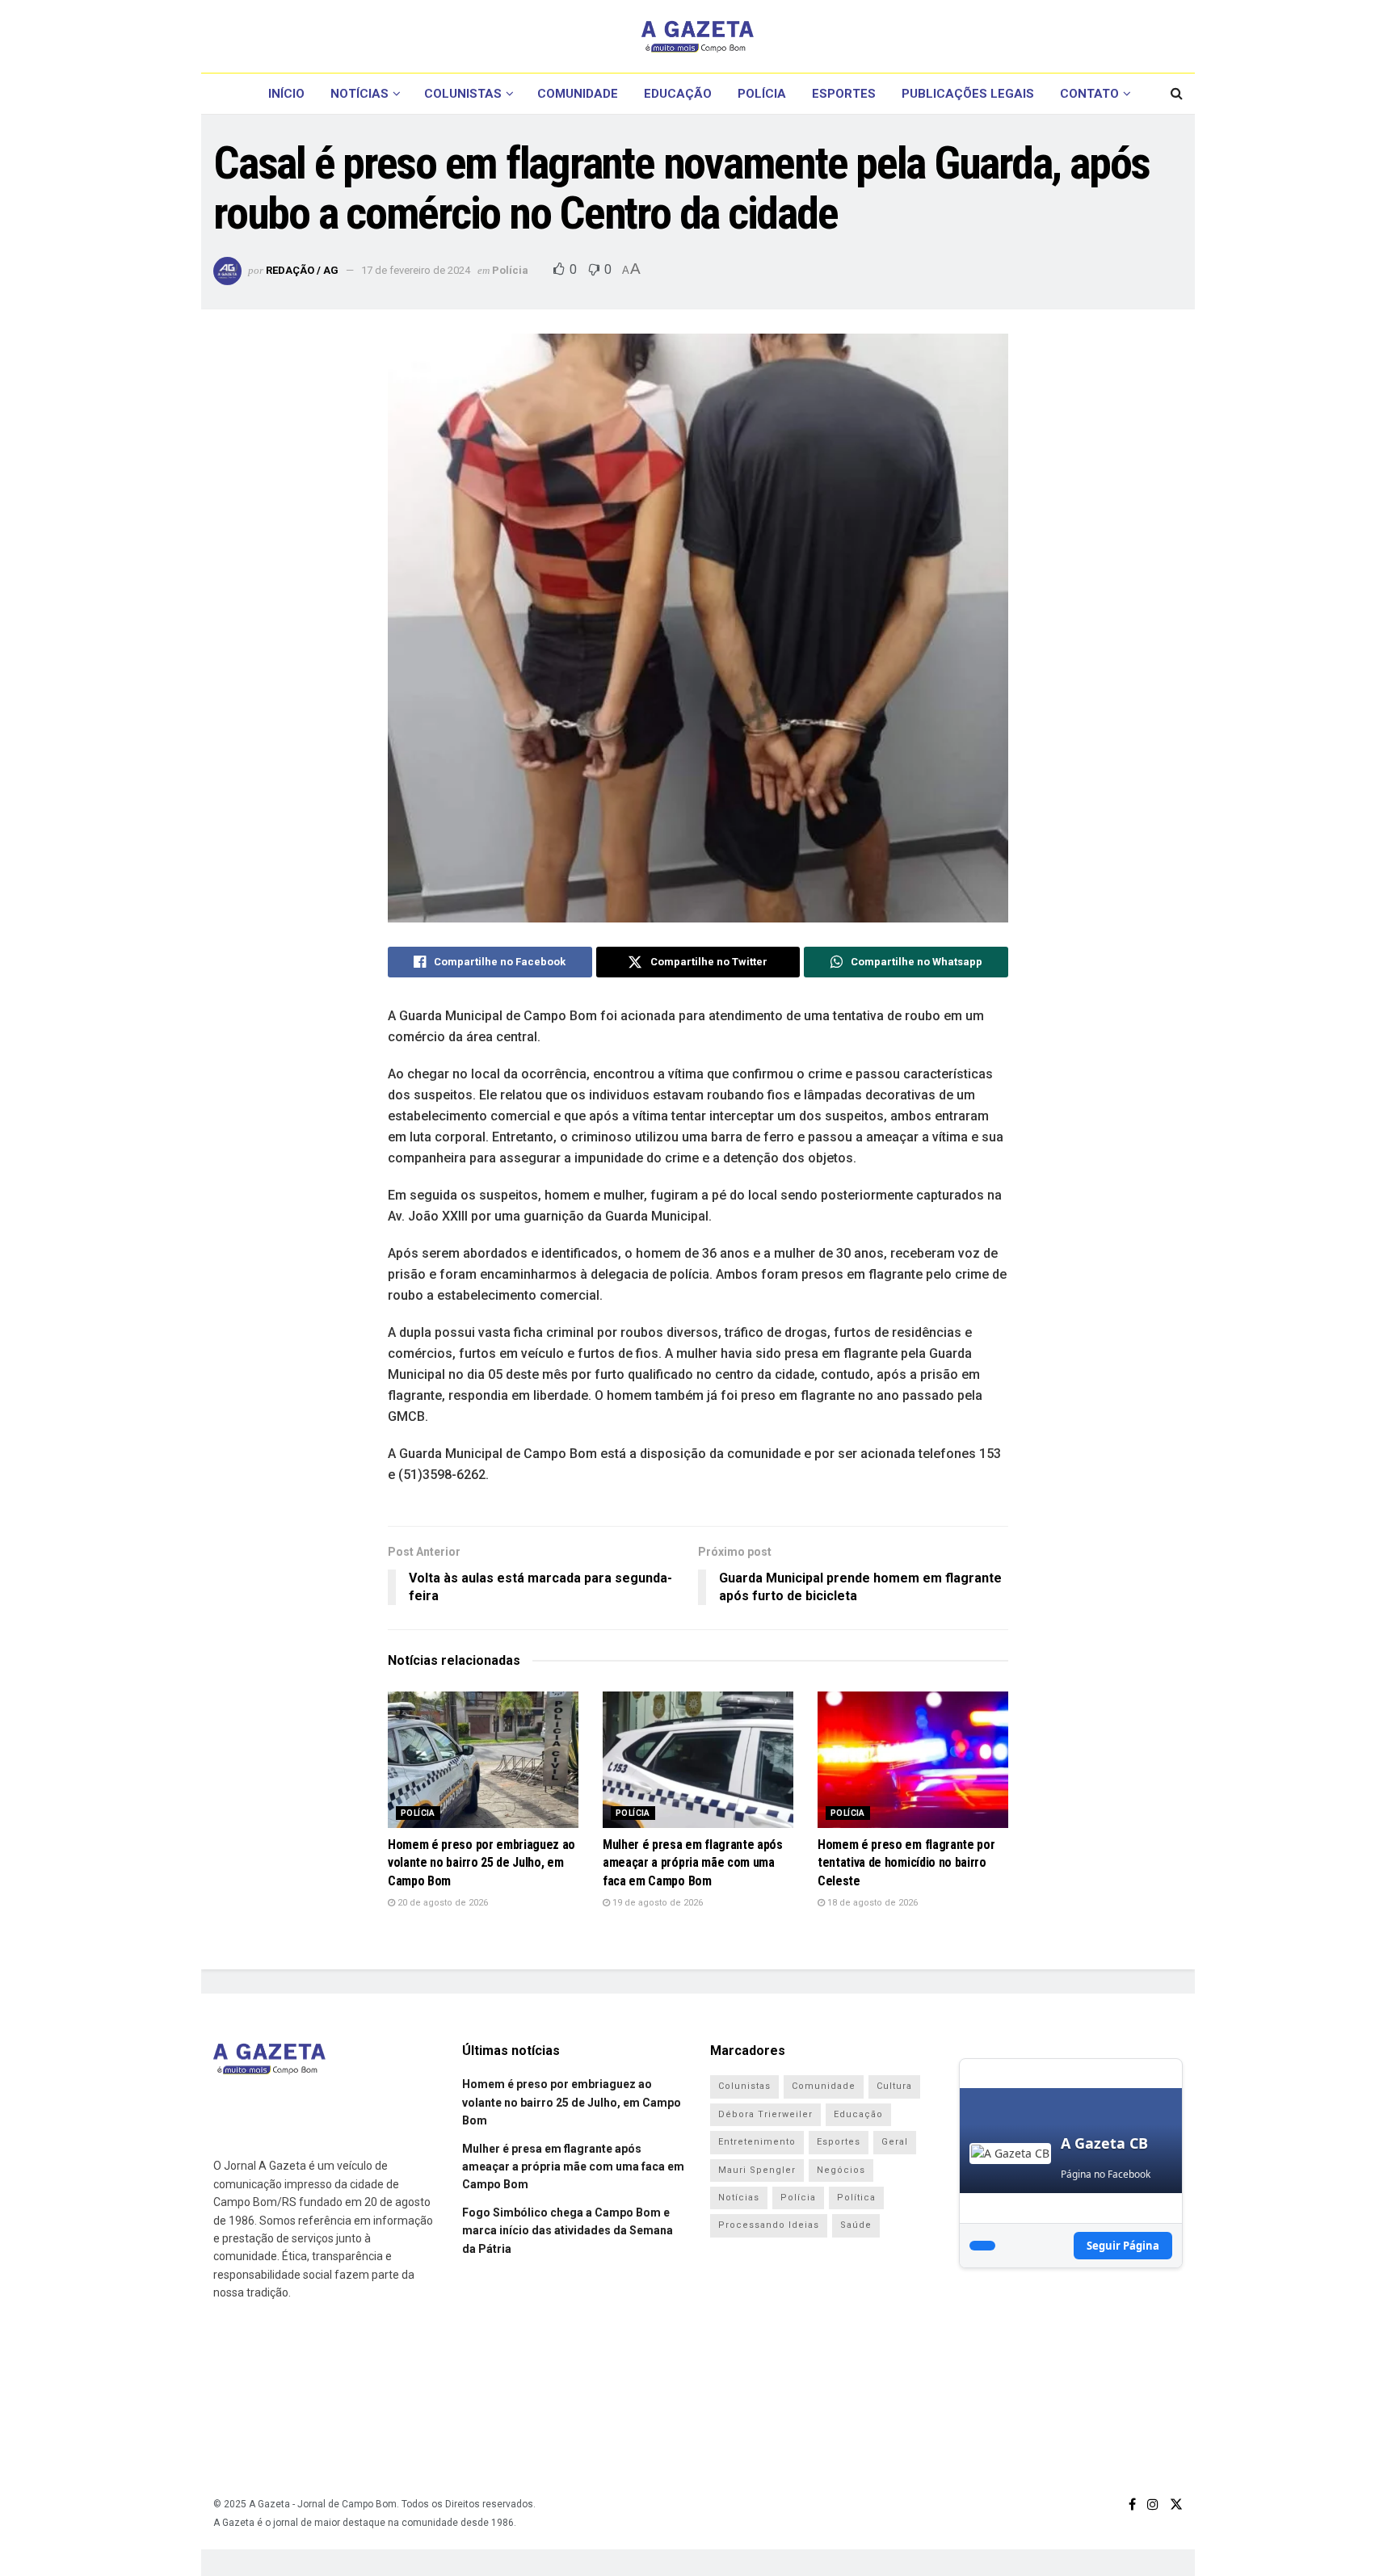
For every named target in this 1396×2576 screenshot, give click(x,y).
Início (286, 94)
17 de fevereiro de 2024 (416, 270)
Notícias (360, 94)
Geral (895, 2142)
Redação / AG (302, 270)
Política (856, 2198)
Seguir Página (1123, 2246)
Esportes (844, 94)
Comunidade (578, 94)
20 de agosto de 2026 (442, 1903)
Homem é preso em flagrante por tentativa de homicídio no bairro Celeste (906, 1863)
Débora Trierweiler (765, 2114)
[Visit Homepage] (698, 36)
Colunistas (463, 94)
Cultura (894, 2086)
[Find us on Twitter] (1176, 2505)
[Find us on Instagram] (1153, 2505)
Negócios (841, 2170)
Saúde (856, 2225)
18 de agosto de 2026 (871, 1903)
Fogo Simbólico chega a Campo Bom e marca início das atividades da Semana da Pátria (568, 2231)
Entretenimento (757, 2142)
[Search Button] (1177, 94)
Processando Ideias (769, 2225)
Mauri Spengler (757, 2170)
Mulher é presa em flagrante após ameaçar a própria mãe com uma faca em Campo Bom (693, 1863)
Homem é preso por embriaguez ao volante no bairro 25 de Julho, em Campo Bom (481, 1863)
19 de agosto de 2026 (656, 1903)
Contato (1089, 94)
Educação (678, 94)
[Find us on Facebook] (1132, 2505)
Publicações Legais (968, 94)
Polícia (762, 94)
